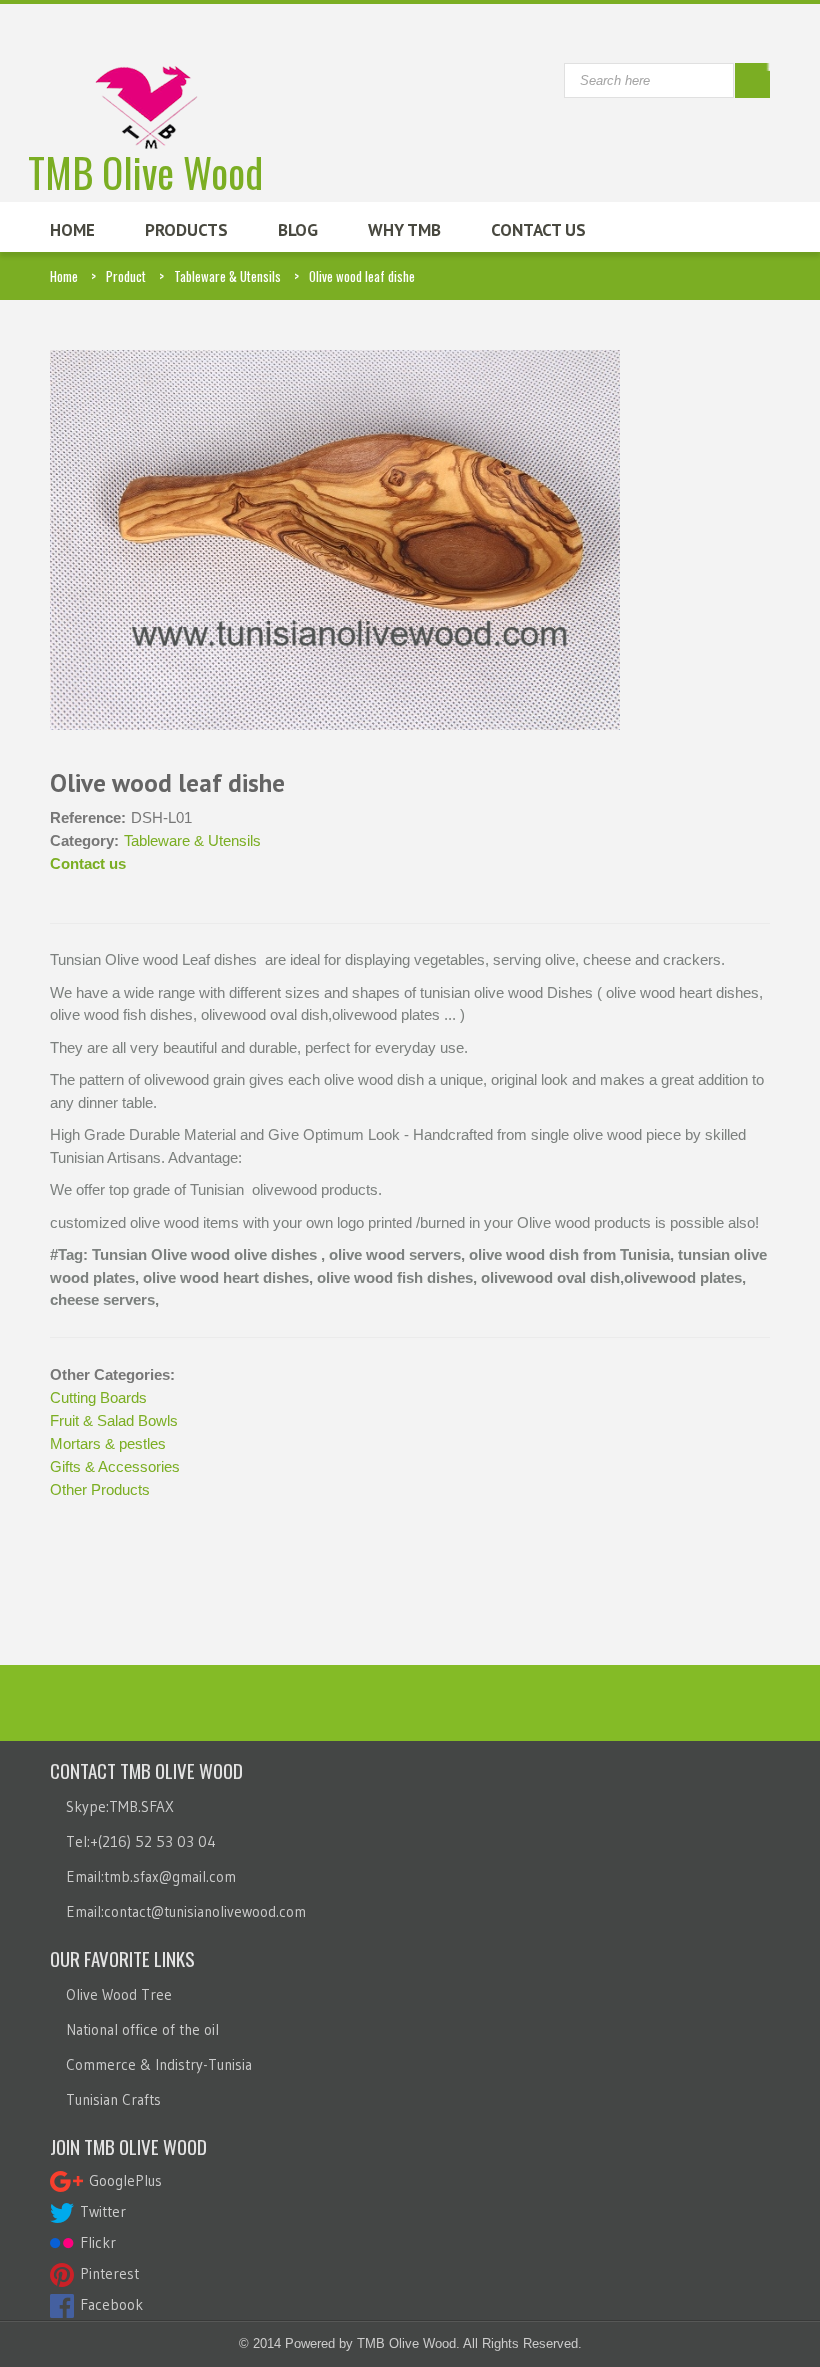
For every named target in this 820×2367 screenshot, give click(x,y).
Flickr (95, 2242)
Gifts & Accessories (115, 1466)
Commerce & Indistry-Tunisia (159, 2064)
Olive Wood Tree (119, 1994)
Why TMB (404, 230)
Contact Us (538, 230)
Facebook (108, 2304)
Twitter (100, 2211)
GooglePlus (122, 2180)
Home (72, 230)
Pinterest (106, 2273)
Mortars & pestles (108, 1443)
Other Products (100, 1489)
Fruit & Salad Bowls (114, 1420)
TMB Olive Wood (145, 167)
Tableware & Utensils (227, 276)
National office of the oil (142, 2029)
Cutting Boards (98, 1397)
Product (126, 276)
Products (186, 230)
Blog (298, 230)
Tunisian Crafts (113, 2099)
